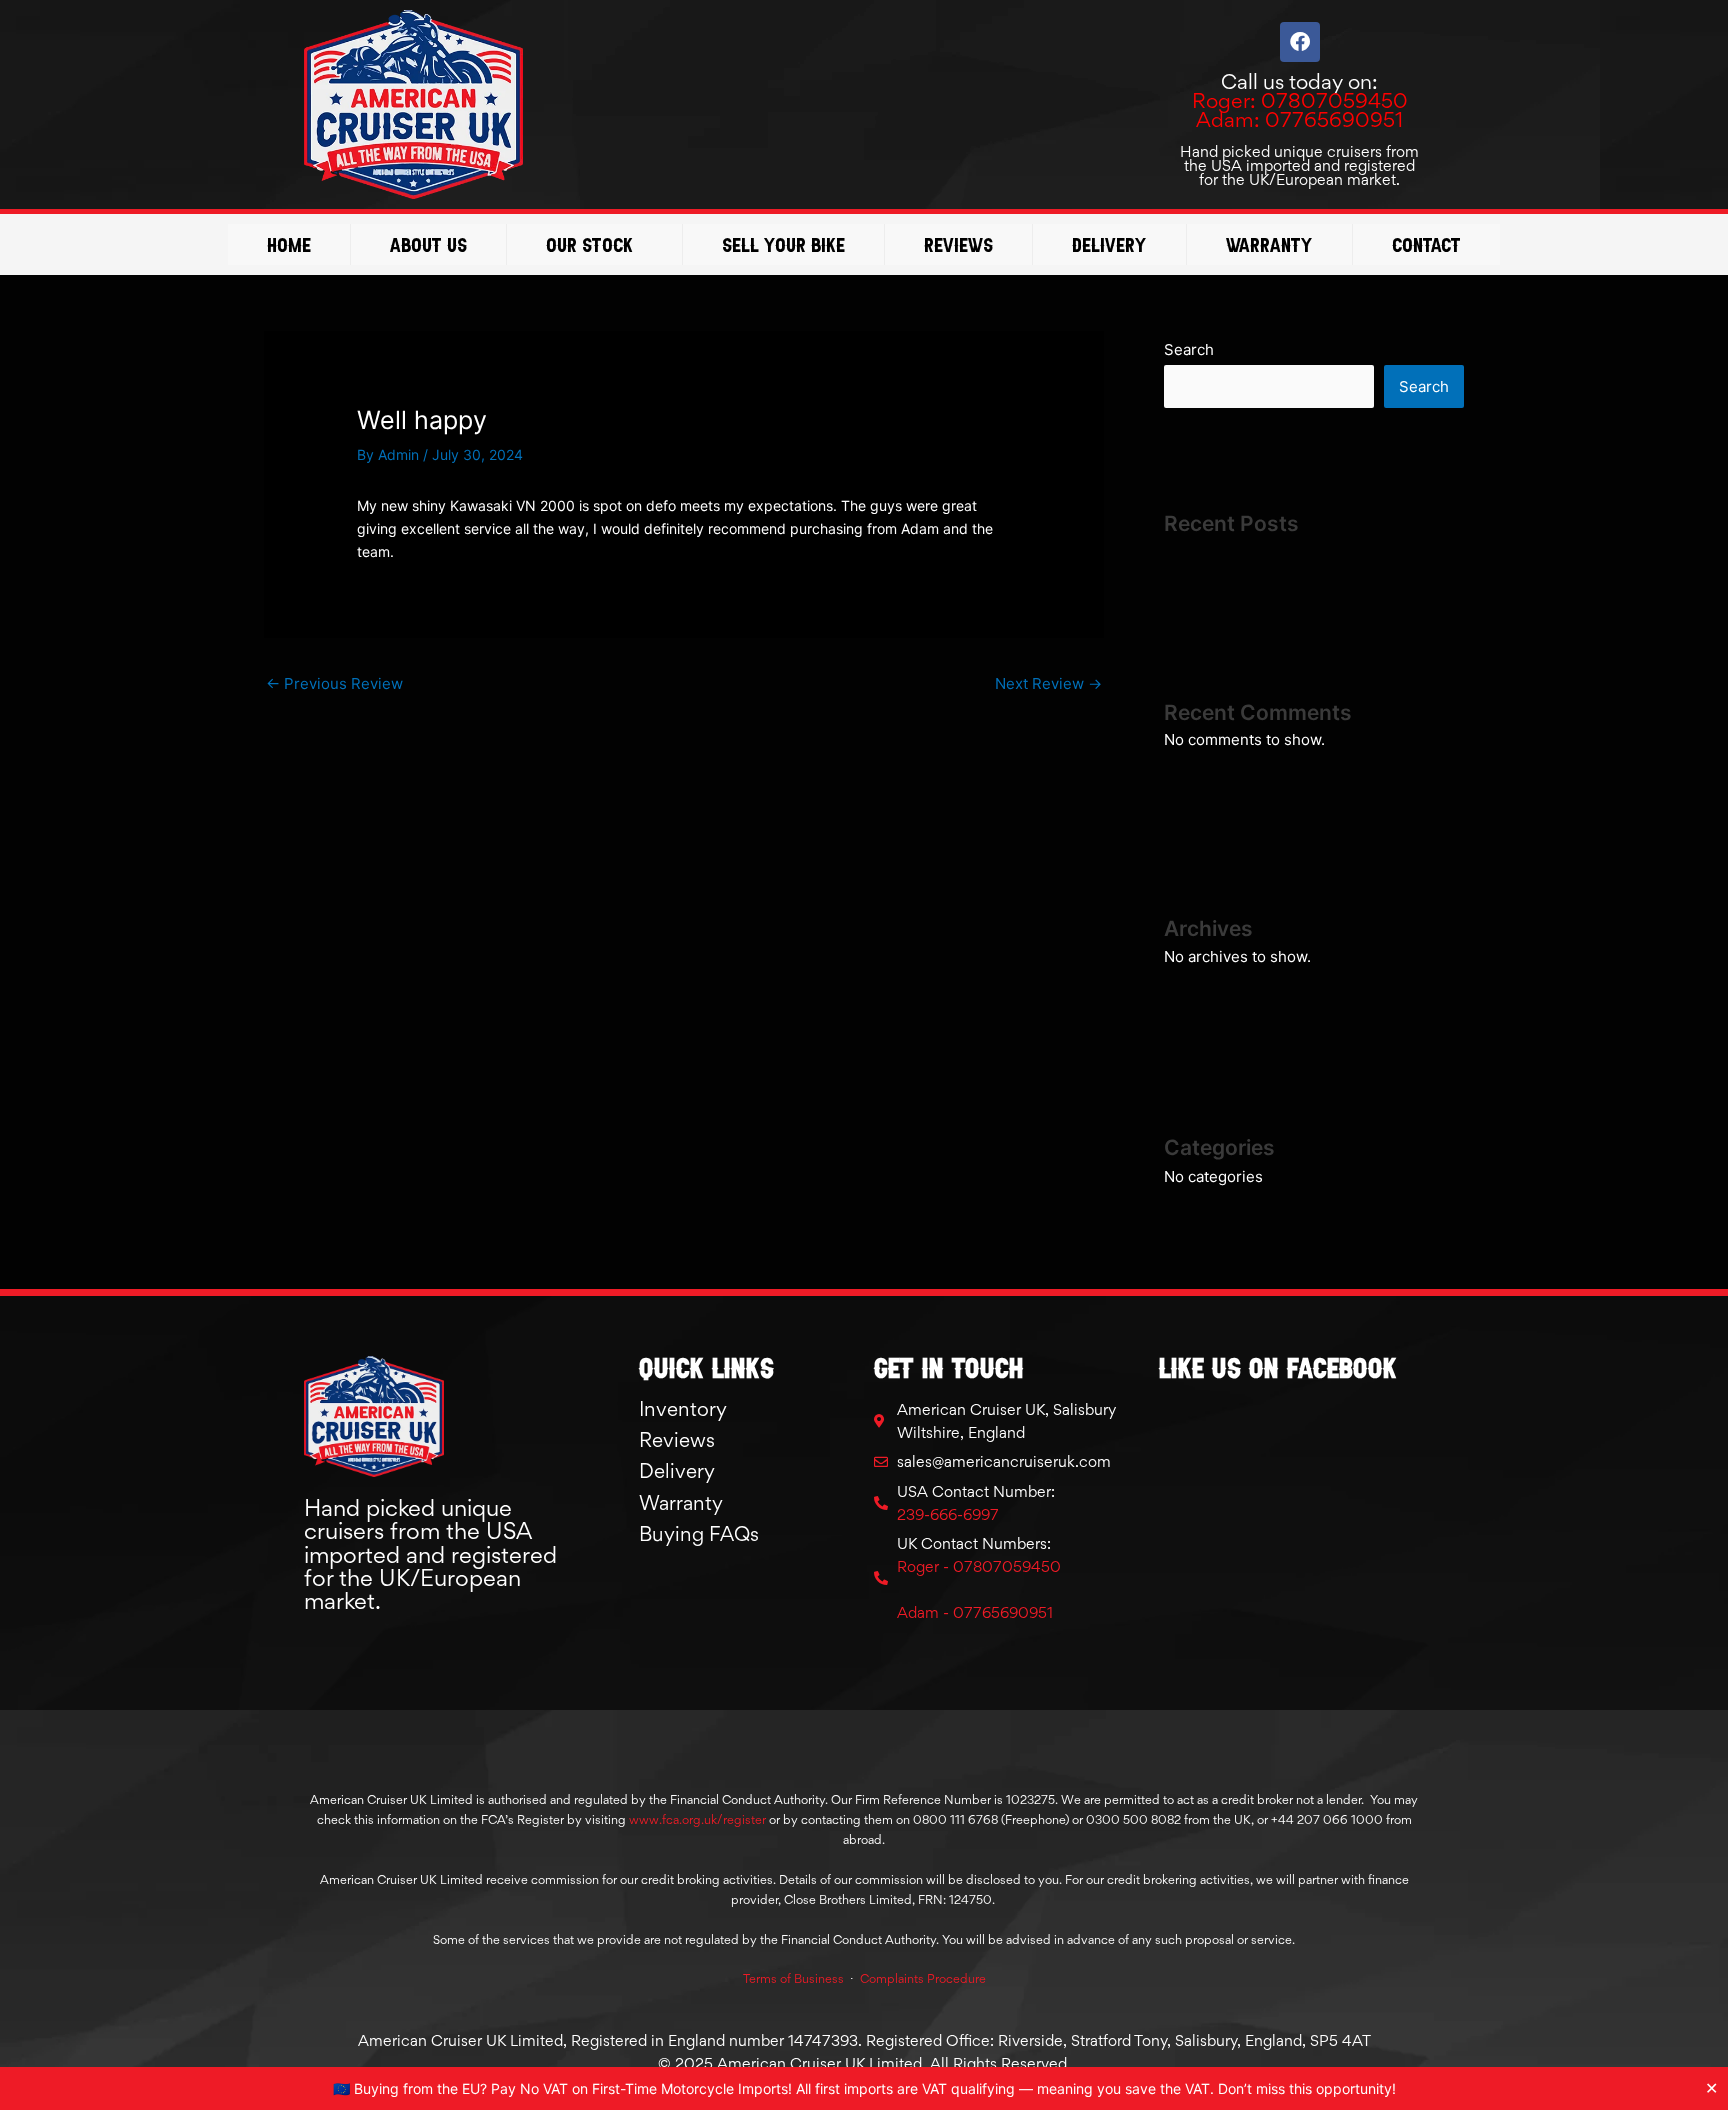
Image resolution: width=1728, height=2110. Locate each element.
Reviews (958, 244)
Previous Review (334, 683)
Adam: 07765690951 (1299, 119)
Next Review (1048, 683)
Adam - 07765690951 (975, 1612)
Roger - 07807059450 (979, 1566)
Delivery (1109, 244)
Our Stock (589, 244)
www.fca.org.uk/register (697, 1819)
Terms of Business (793, 1978)
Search (1189, 349)
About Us (428, 244)
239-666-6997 (948, 1514)
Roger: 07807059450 (1300, 100)
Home (289, 244)
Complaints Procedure (923, 1978)
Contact (1426, 244)
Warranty (1269, 244)
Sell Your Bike (783, 244)
